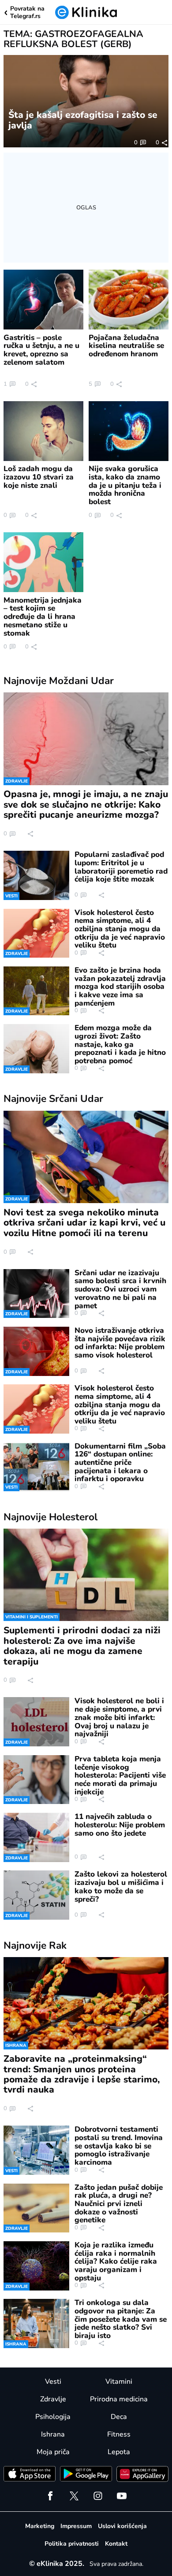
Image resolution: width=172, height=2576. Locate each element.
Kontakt (116, 2544)
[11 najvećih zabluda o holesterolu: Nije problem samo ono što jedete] (36, 1837)
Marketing (40, 2526)
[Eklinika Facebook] (50, 2496)
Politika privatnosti (72, 2544)
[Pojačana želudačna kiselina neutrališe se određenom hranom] (129, 300)
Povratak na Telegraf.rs (27, 13)
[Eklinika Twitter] (74, 2496)
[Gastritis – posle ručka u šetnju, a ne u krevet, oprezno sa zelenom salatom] (43, 300)
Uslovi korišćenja (122, 2526)
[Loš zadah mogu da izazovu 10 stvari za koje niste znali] (43, 431)
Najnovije (59, 681)
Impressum (76, 2526)
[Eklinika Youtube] (122, 2496)
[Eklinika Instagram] (98, 2496)
